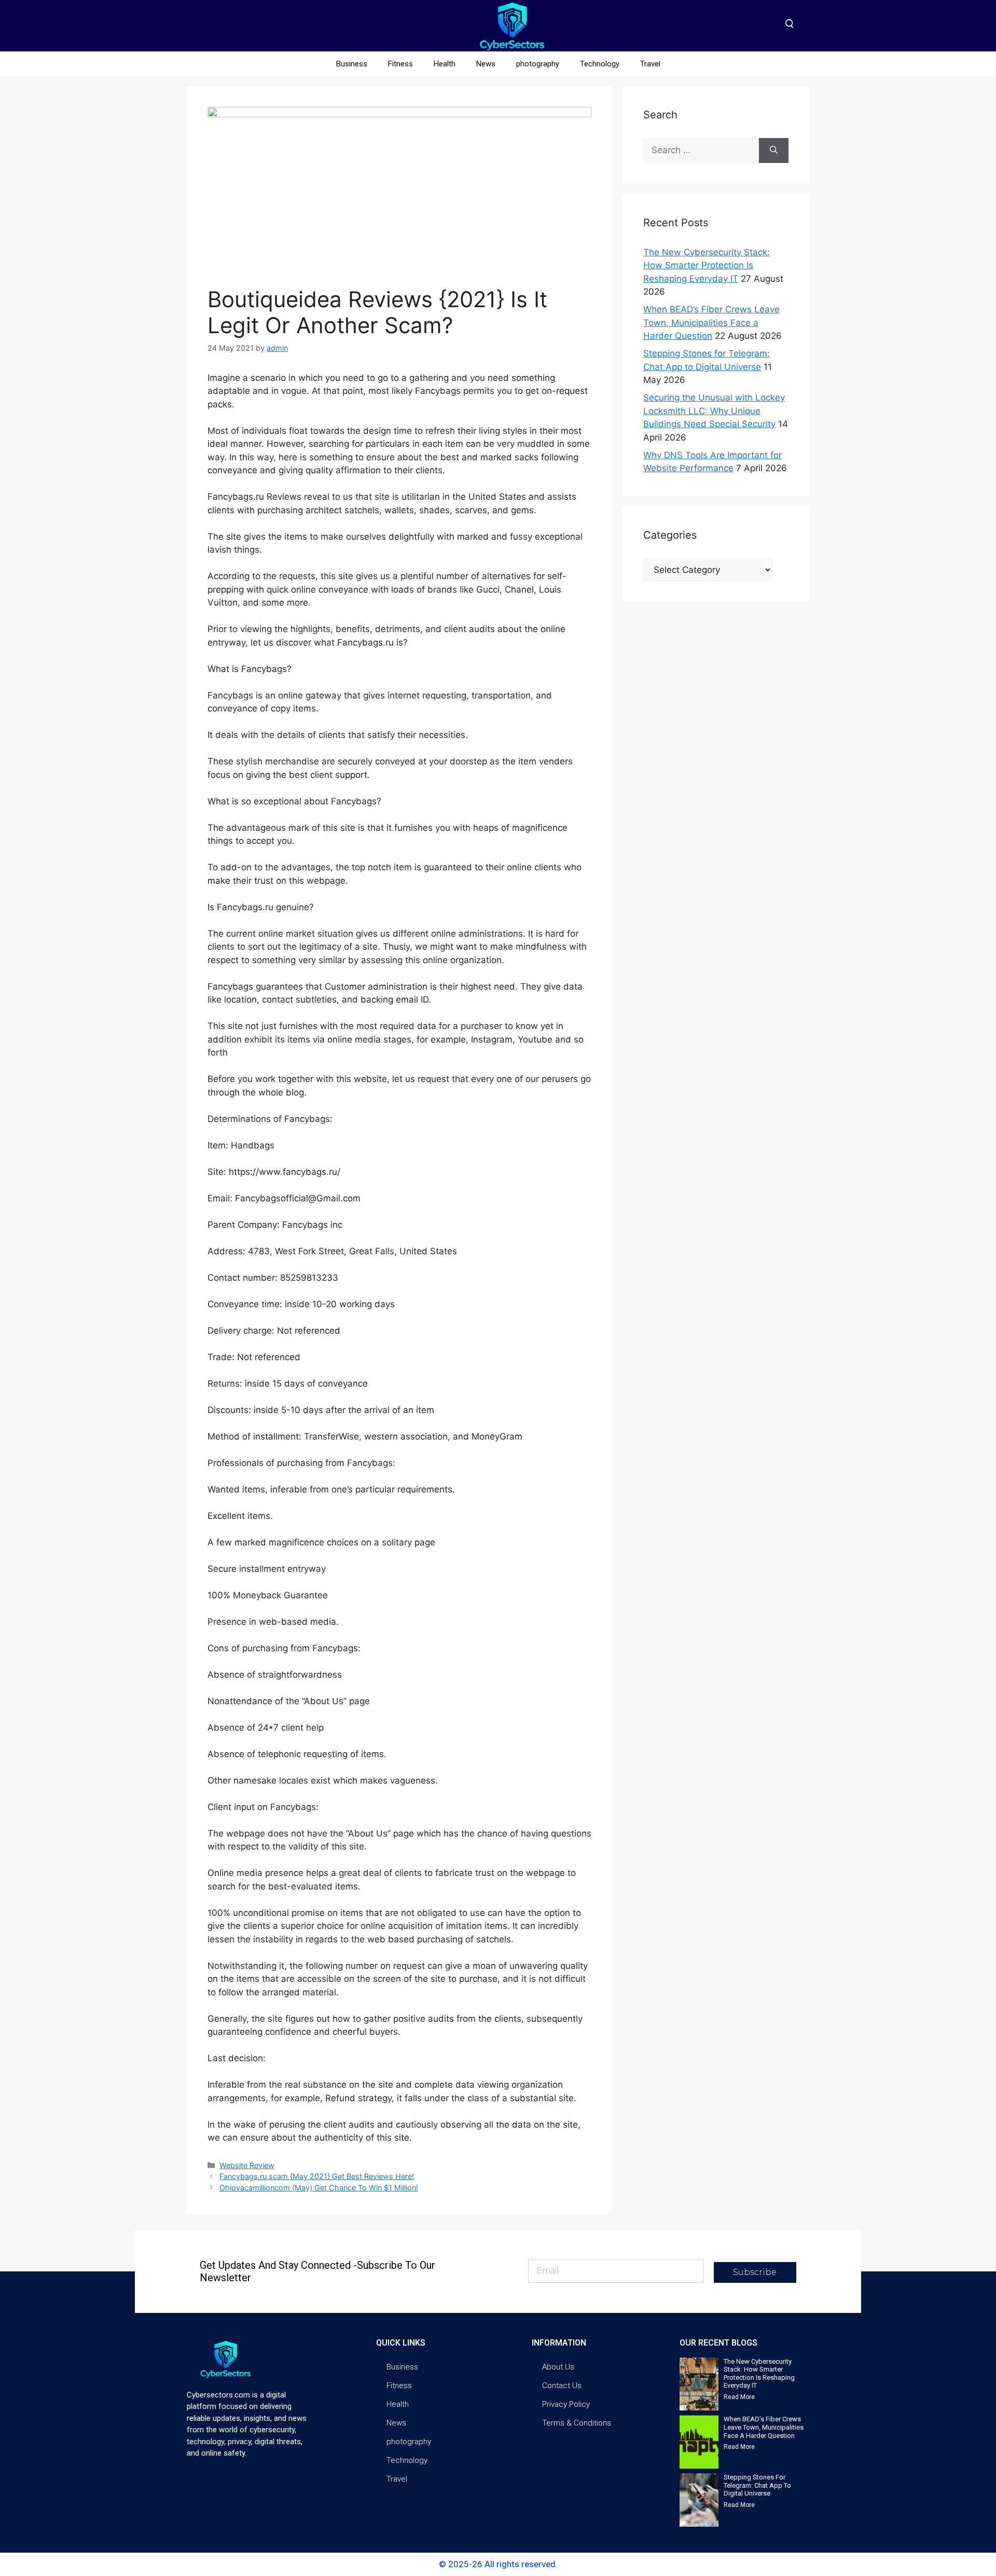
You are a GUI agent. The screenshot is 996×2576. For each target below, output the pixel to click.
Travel (650, 64)
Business (352, 64)
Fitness (400, 64)
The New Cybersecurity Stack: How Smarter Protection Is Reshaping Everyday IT (707, 265)
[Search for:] (701, 150)
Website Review (247, 2165)
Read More (739, 2397)
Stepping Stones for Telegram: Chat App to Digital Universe (757, 2485)
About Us (558, 2367)
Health (445, 64)
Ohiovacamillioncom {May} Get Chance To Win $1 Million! (319, 2188)
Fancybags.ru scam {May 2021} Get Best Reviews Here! (317, 2176)
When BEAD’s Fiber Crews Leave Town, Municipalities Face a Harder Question (711, 323)
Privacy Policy (566, 2404)
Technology (600, 64)
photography (538, 64)
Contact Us (562, 2386)
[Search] (774, 150)
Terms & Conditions (577, 2423)
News (486, 64)
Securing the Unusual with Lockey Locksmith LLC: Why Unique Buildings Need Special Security (714, 411)
